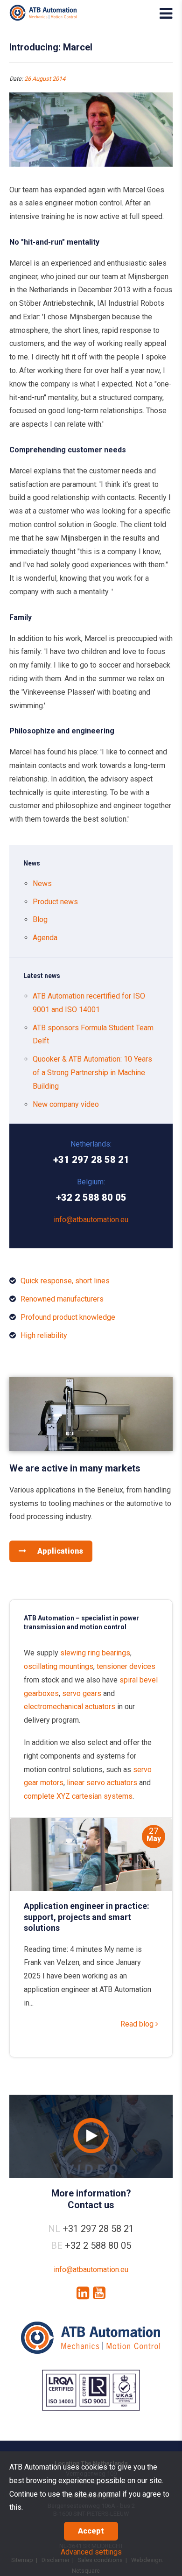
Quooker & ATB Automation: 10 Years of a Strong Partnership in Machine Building (92, 1073)
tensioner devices (126, 1666)
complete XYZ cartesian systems (78, 1796)
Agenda (45, 938)
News (42, 883)
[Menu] (166, 14)
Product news (55, 902)
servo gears (82, 1693)
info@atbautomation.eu (91, 1220)
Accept (91, 2531)
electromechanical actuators (70, 1707)
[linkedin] (83, 2293)
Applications (59, 1551)
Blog (40, 919)
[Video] (91, 2136)
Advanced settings (91, 2552)
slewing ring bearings (95, 1653)
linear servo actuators (102, 1783)
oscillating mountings (59, 1666)
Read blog (138, 2024)
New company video (66, 1104)
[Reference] (91, 1448)
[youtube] (99, 2293)
